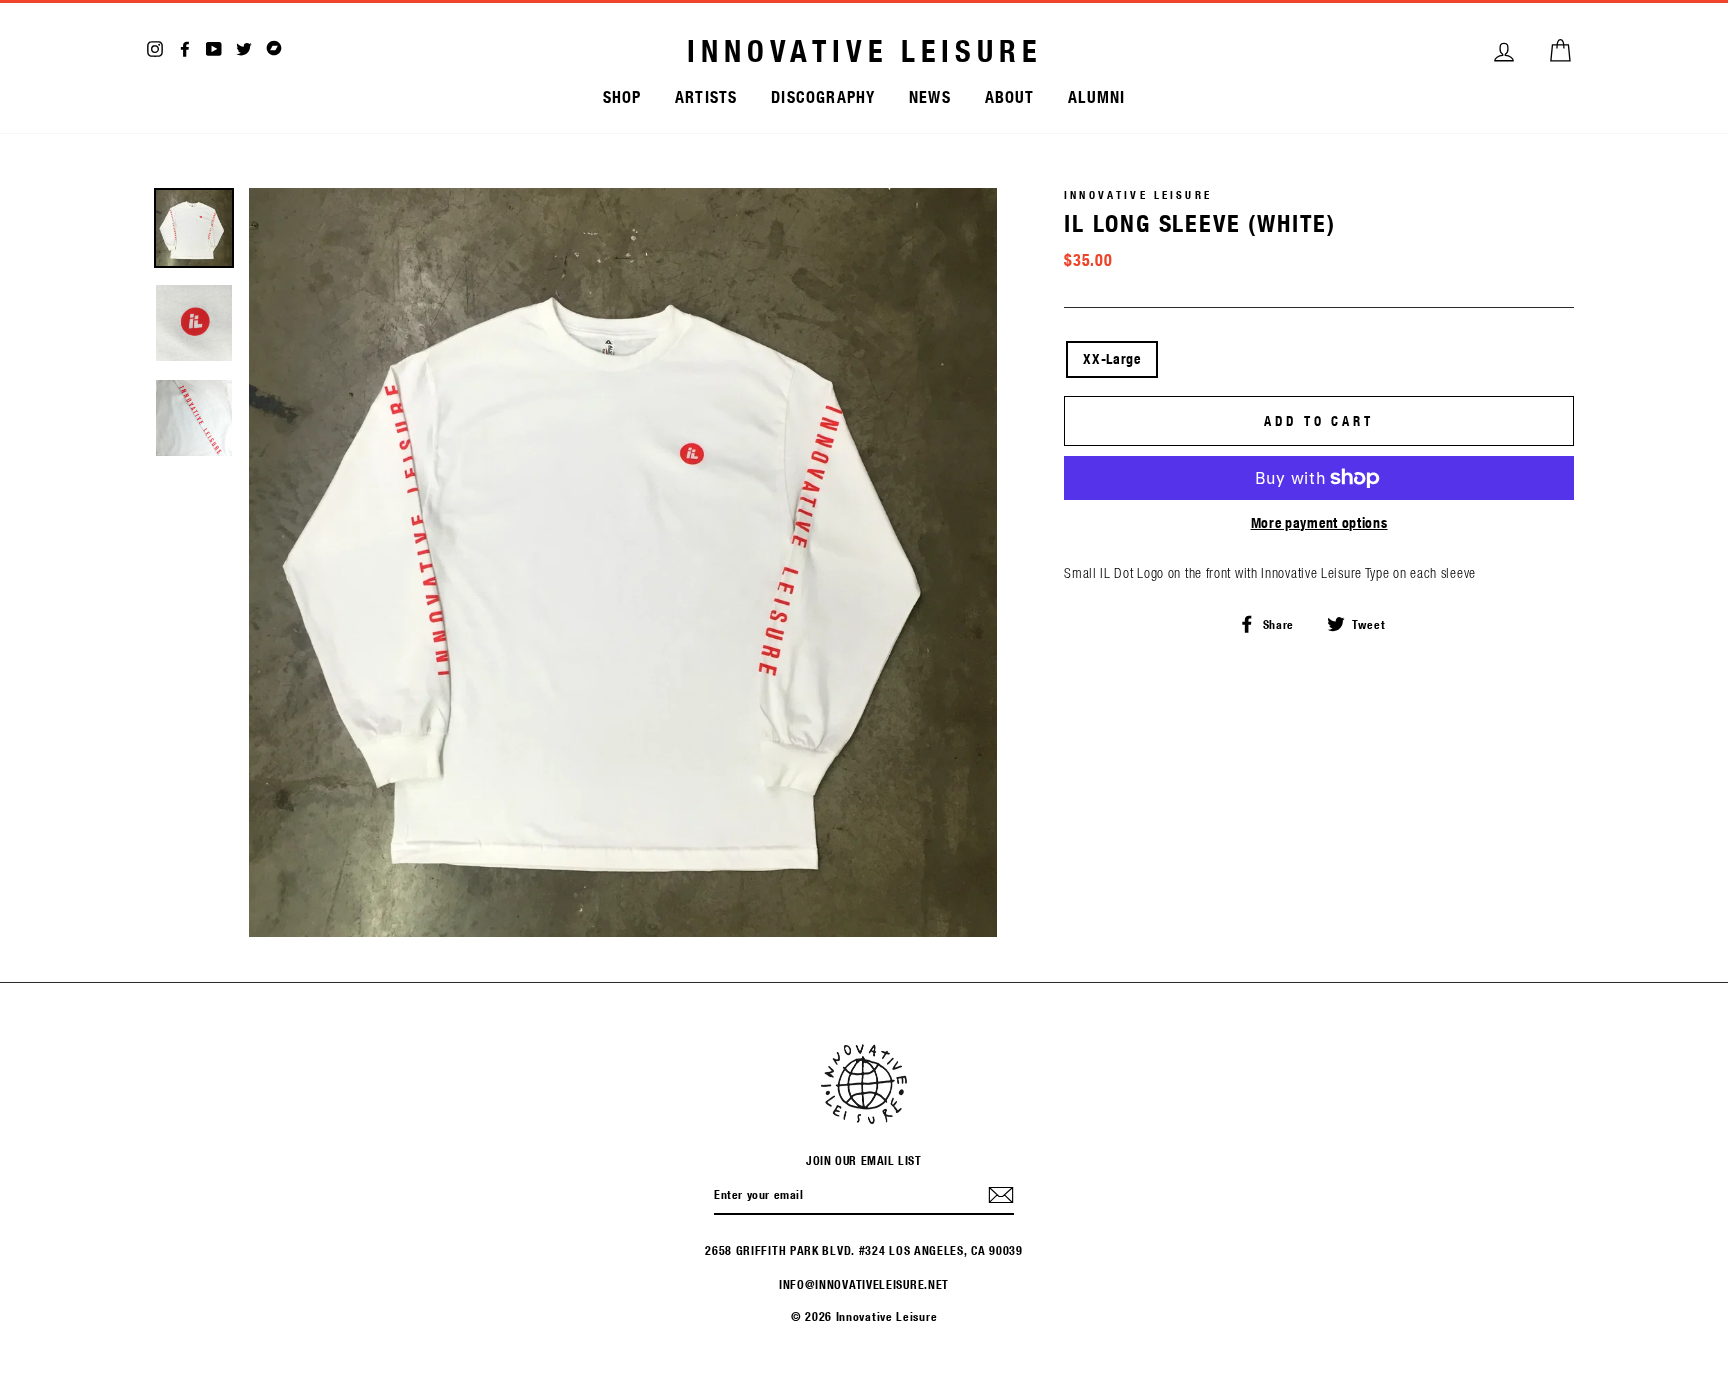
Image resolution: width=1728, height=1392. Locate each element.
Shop (622, 96)
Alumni (1096, 96)
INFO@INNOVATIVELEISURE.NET (864, 1284)
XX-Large (1112, 359)
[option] (623, 562)
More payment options (1319, 523)
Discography (823, 96)
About (1010, 96)
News (930, 96)
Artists (706, 96)
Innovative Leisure (864, 51)
